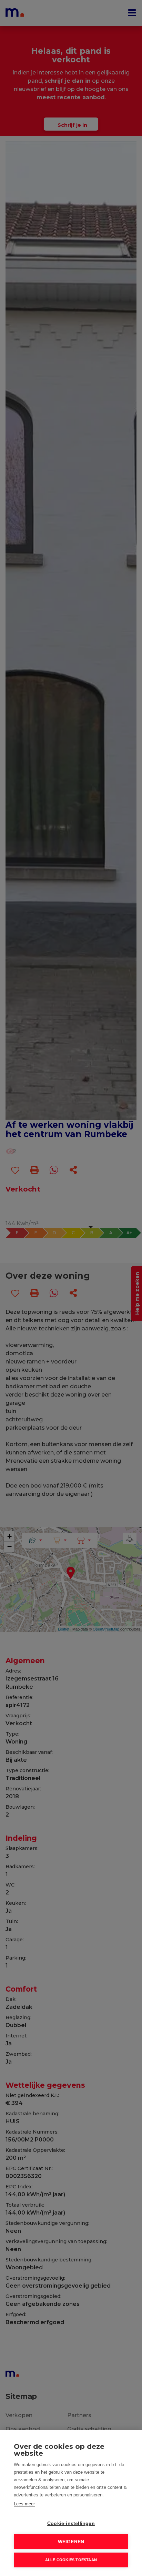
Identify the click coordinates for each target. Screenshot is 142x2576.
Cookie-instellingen (71, 2523)
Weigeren (71, 2542)
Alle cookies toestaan (71, 2560)
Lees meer (24, 2504)
